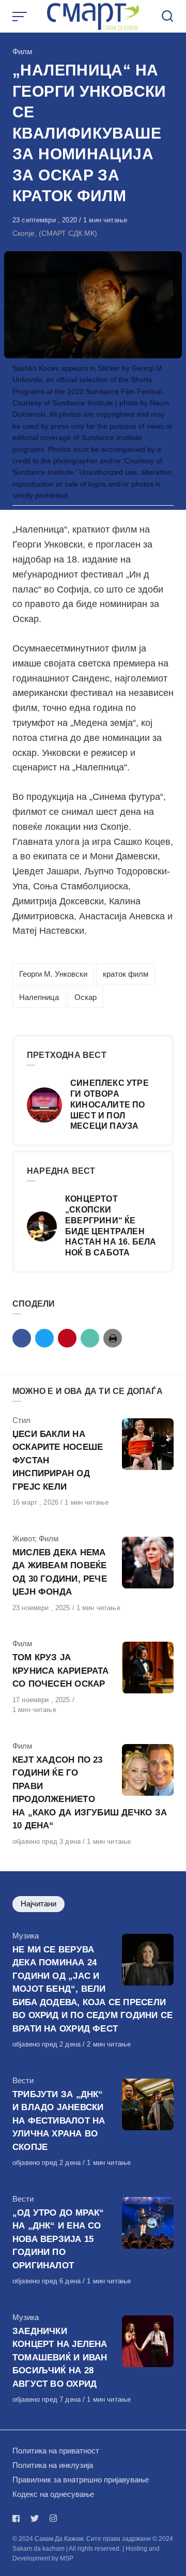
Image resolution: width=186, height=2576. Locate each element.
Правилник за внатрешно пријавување (81, 2480)
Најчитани (38, 1904)
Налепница (39, 997)
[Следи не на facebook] (18, 2518)
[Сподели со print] (113, 1338)
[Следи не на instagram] (53, 2518)
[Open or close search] (167, 17)
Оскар (86, 997)
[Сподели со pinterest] (67, 1338)
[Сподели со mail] (90, 1338)
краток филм (126, 974)
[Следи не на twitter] (35, 2518)
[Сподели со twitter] (44, 1338)
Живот (24, 1539)
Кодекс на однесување (53, 2494)
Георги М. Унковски (53, 974)
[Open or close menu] (21, 17)
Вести (23, 2080)
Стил (21, 1420)
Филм (22, 51)
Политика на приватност (56, 2451)
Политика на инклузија (53, 2465)
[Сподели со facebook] (22, 1338)
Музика (26, 1936)
